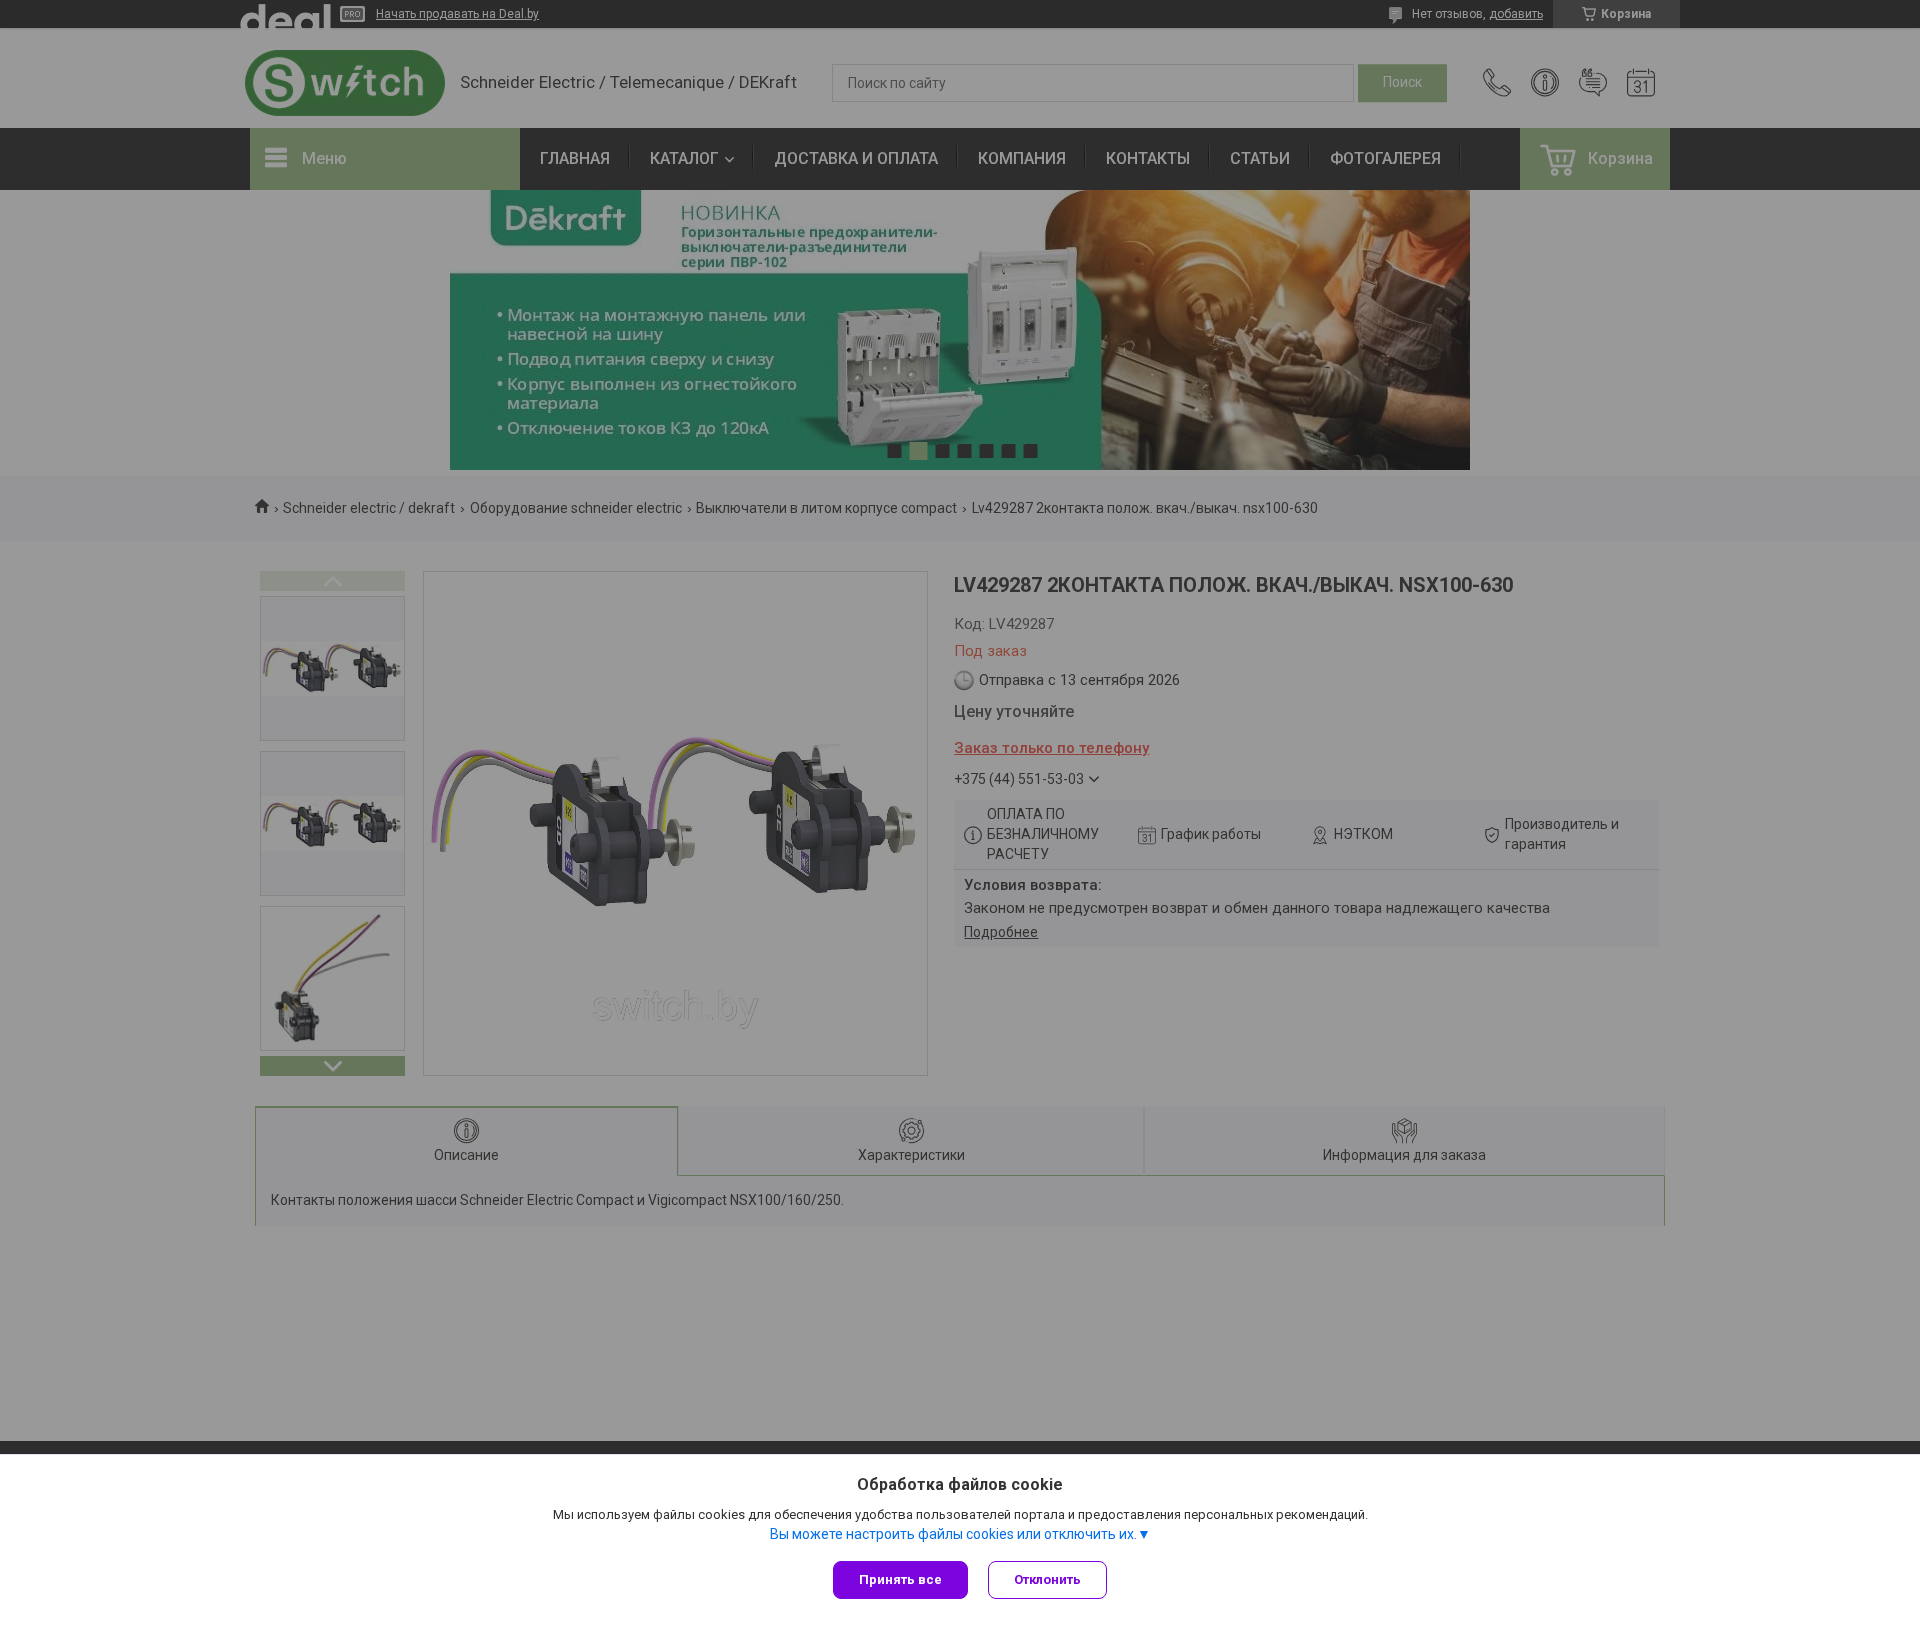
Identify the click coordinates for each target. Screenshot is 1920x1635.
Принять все (900, 1579)
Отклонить (1047, 1579)
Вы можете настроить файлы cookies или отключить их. (953, 1534)
